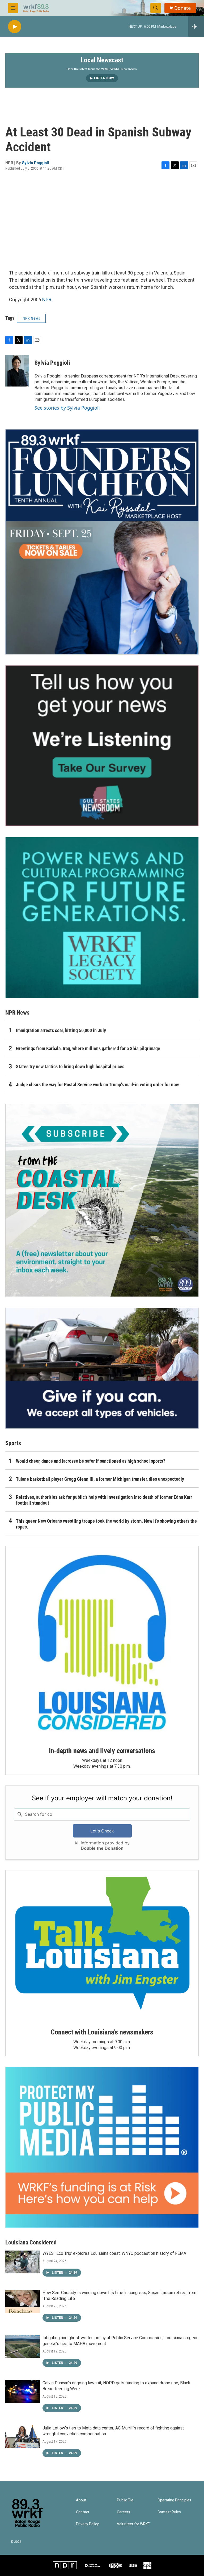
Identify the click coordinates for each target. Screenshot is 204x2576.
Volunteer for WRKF (133, 2524)
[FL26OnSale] (102, 542)
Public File (125, 2500)
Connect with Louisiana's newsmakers (102, 2032)
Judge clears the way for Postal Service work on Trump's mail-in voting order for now (97, 1085)
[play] (15, 27)
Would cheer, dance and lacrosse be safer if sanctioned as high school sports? (91, 1461)
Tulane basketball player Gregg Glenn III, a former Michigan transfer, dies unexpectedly (100, 1479)
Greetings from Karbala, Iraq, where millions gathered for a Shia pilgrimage (88, 1048)
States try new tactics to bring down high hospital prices (70, 1066)
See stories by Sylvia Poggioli (67, 408)
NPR (47, 300)
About (81, 2500)
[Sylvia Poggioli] (17, 371)
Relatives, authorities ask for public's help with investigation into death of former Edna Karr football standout (104, 1500)
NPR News (31, 318)
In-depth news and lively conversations (102, 1751)
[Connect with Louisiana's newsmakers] (102, 1945)
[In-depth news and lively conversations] (102, 1643)
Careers (124, 2512)
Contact (83, 2512)
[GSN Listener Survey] (102, 746)
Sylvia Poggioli (35, 163)
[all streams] (196, 27)
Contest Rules (169, 2512)
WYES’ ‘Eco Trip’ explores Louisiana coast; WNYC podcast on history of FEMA (114, 2253)
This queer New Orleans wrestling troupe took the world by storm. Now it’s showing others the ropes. (106, 1524)
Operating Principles (174, 2500)
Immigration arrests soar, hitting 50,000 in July (61, 1030)
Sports (13, 1443)
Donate (182, 8)
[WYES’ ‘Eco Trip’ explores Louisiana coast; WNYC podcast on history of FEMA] (23, 2262)
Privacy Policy (87, 2524)
